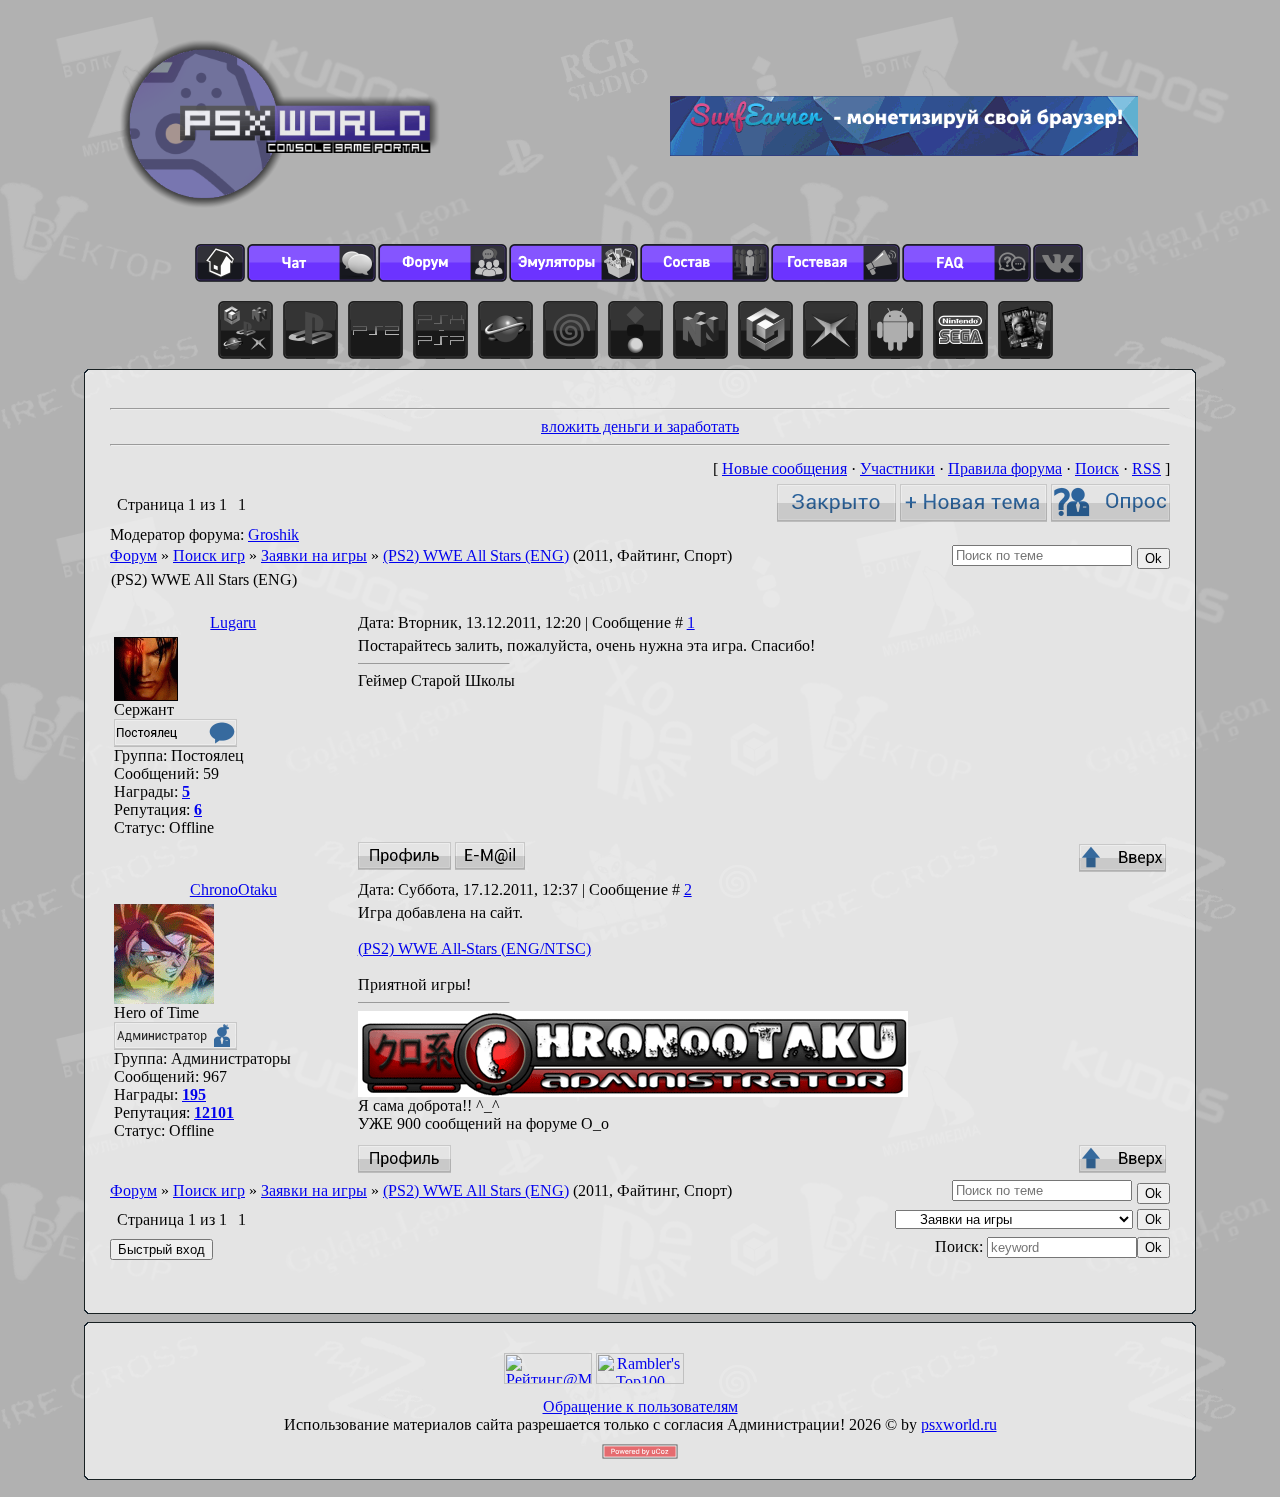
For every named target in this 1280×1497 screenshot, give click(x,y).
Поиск (1097, 468)
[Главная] (220, 263)
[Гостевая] (835, 263)
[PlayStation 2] (375, 330)
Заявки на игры (314, 555)
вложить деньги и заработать (640, 426)
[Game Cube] (765, 330)
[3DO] (635, 330)
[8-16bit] (960, 330)
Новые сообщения (784, 468)
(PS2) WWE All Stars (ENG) (476, 555)
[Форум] (442, 263)
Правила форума (1005, 468)
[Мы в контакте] (1058, 263)
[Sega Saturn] (505, 330)
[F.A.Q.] (966, 263)
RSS (1146, 468)
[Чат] (311, 263)
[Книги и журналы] (1025, 330)
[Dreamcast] (570, 330)
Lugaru (233, 622)
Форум (133, 555)
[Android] (895, 330)
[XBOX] (830, 330)
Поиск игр (209, 555)
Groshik (273, 534)
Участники (897, 468)
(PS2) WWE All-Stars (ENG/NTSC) (474, 948)
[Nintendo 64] (700, 330)
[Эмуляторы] (573, 263)
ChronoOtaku (233, 889)
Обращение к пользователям (640, 1406)
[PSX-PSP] (440, 330)
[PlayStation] (310, 330)
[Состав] (704, 263)
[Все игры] (245, 330)
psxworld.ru (959, 1424)
